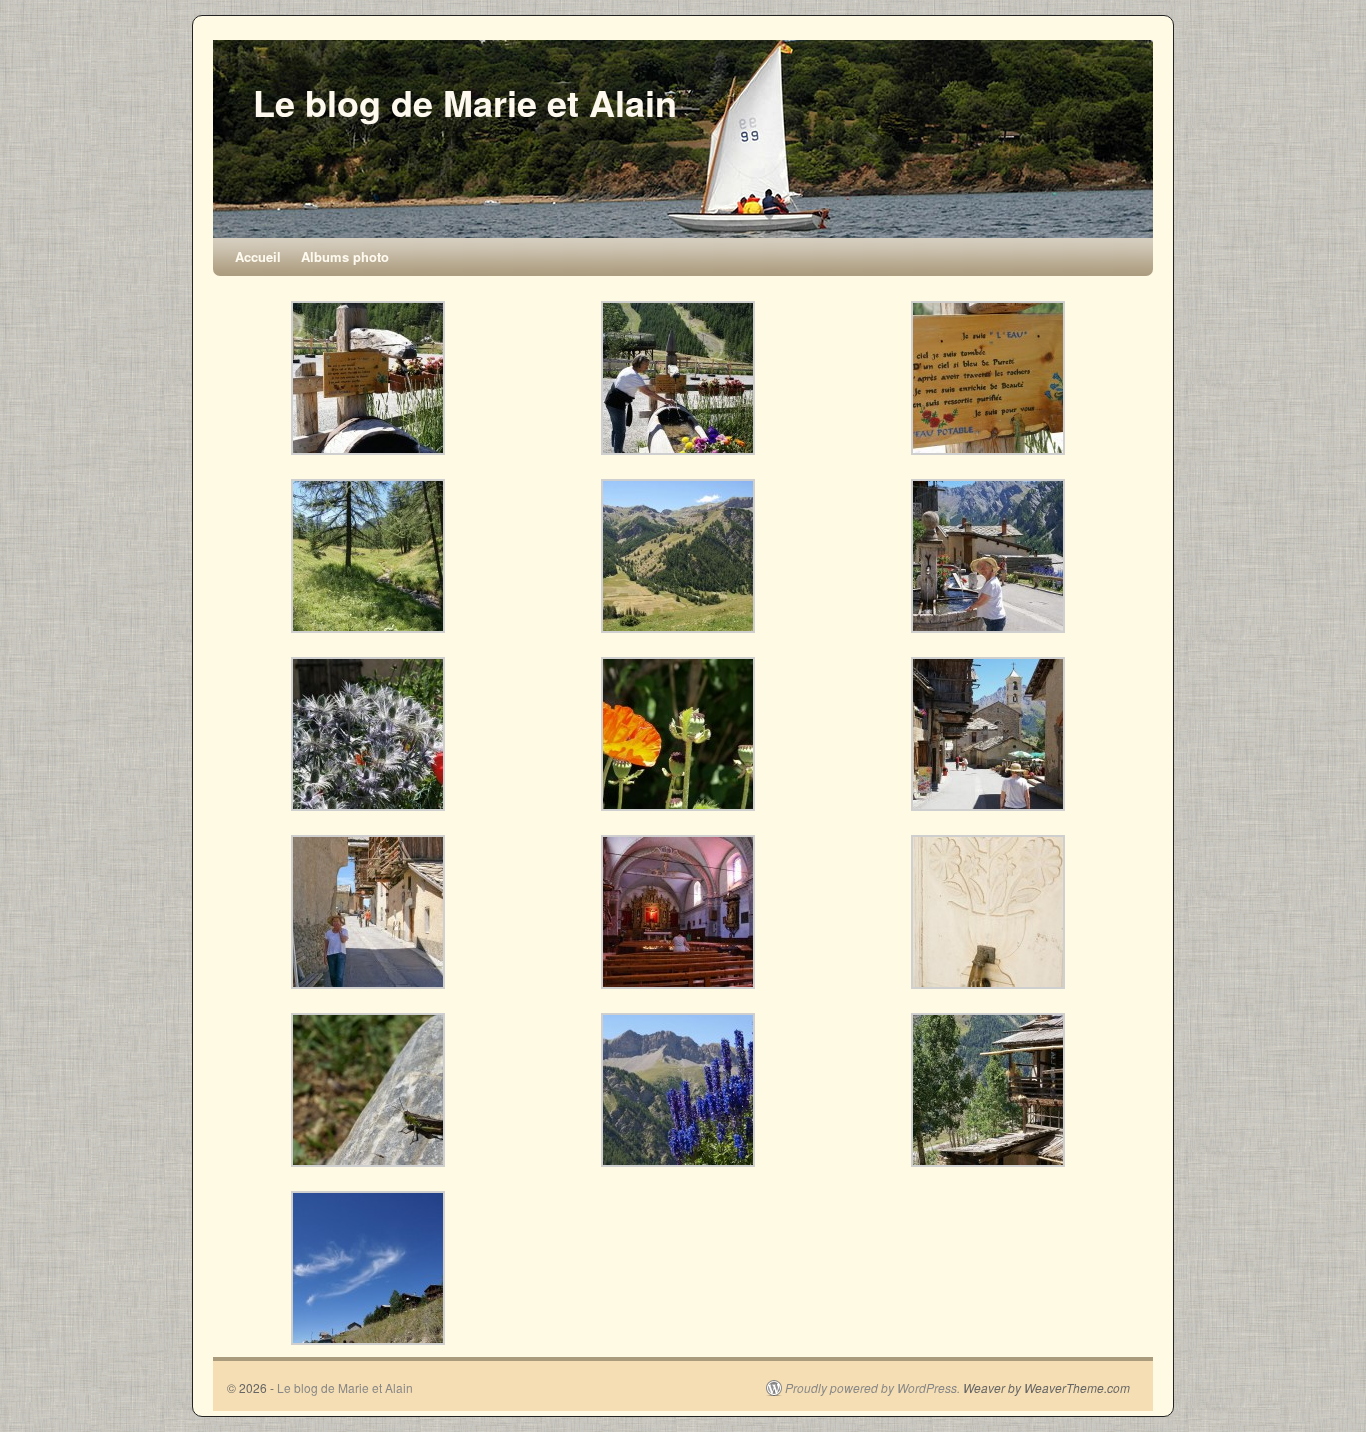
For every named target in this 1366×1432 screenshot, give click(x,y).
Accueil (258, 256)
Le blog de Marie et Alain (465, 102)
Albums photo (345, 256)
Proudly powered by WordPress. (872, 1388)
